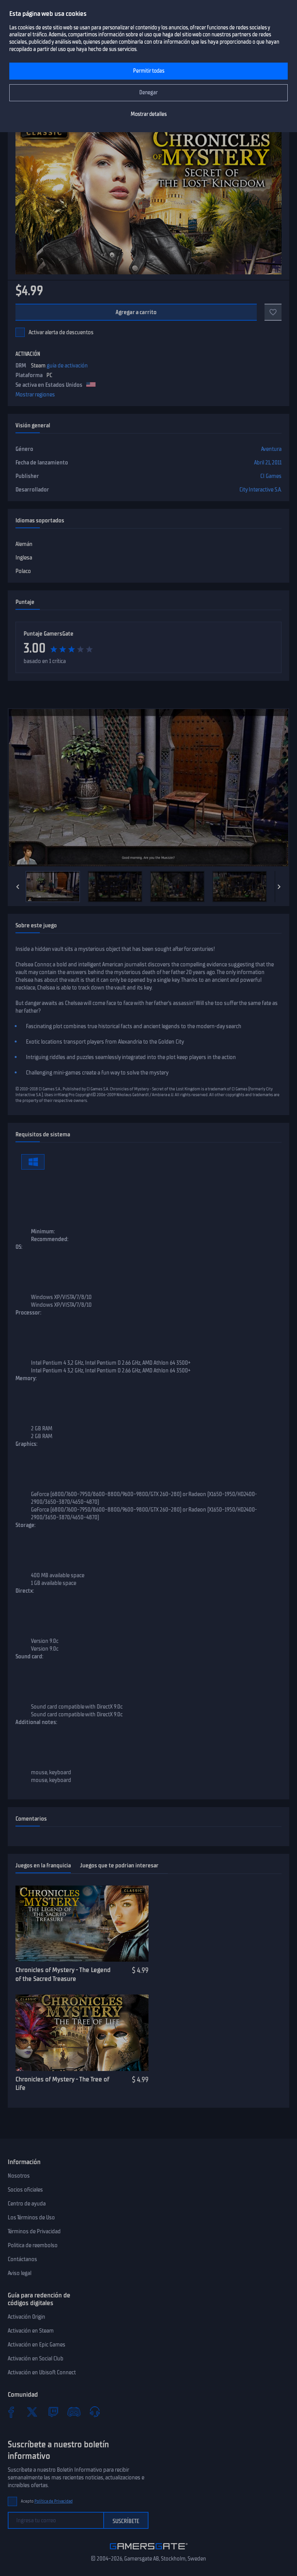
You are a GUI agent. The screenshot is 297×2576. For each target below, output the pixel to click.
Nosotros (19, 2176)
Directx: (25, 1591)
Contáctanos (22, 2259)
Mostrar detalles (149, 114)
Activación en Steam (31, 2331)
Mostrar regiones (35, 394)
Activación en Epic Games (37, 2345)
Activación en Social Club (36, 2358)
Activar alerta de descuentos (61, 332)
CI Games (271, 476)
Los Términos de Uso (31, 2217)
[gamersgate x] (32, 2412)
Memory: (26, 1378)
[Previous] (18, 887)
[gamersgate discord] (74, 2412)
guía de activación (67, 366)
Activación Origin (26, 2317)
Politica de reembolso (33, 2245)
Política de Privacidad (54, 2501)
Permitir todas (149, 71)
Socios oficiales (25, 2190)
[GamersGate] (149, 2551)
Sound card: (29, 1656)
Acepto (47, 2501)
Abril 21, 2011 (268, 462)
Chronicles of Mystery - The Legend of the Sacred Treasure (63, 1974)
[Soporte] (95, 2412)
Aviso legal (20, 2273)
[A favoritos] (273, 312)
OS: (19, 1247)
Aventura (271, 449)
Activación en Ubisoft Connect (42, 2372)
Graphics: (26, 1444)
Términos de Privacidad (34, 2231)
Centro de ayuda (27, 2204)
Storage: (26, 1525)
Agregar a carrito (136, 312)
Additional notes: (36, 1722)
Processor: (28, 1313)
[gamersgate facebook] (11, 2412)
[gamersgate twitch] (53, 2412)
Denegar (148, 93)
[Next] (279, 887)
